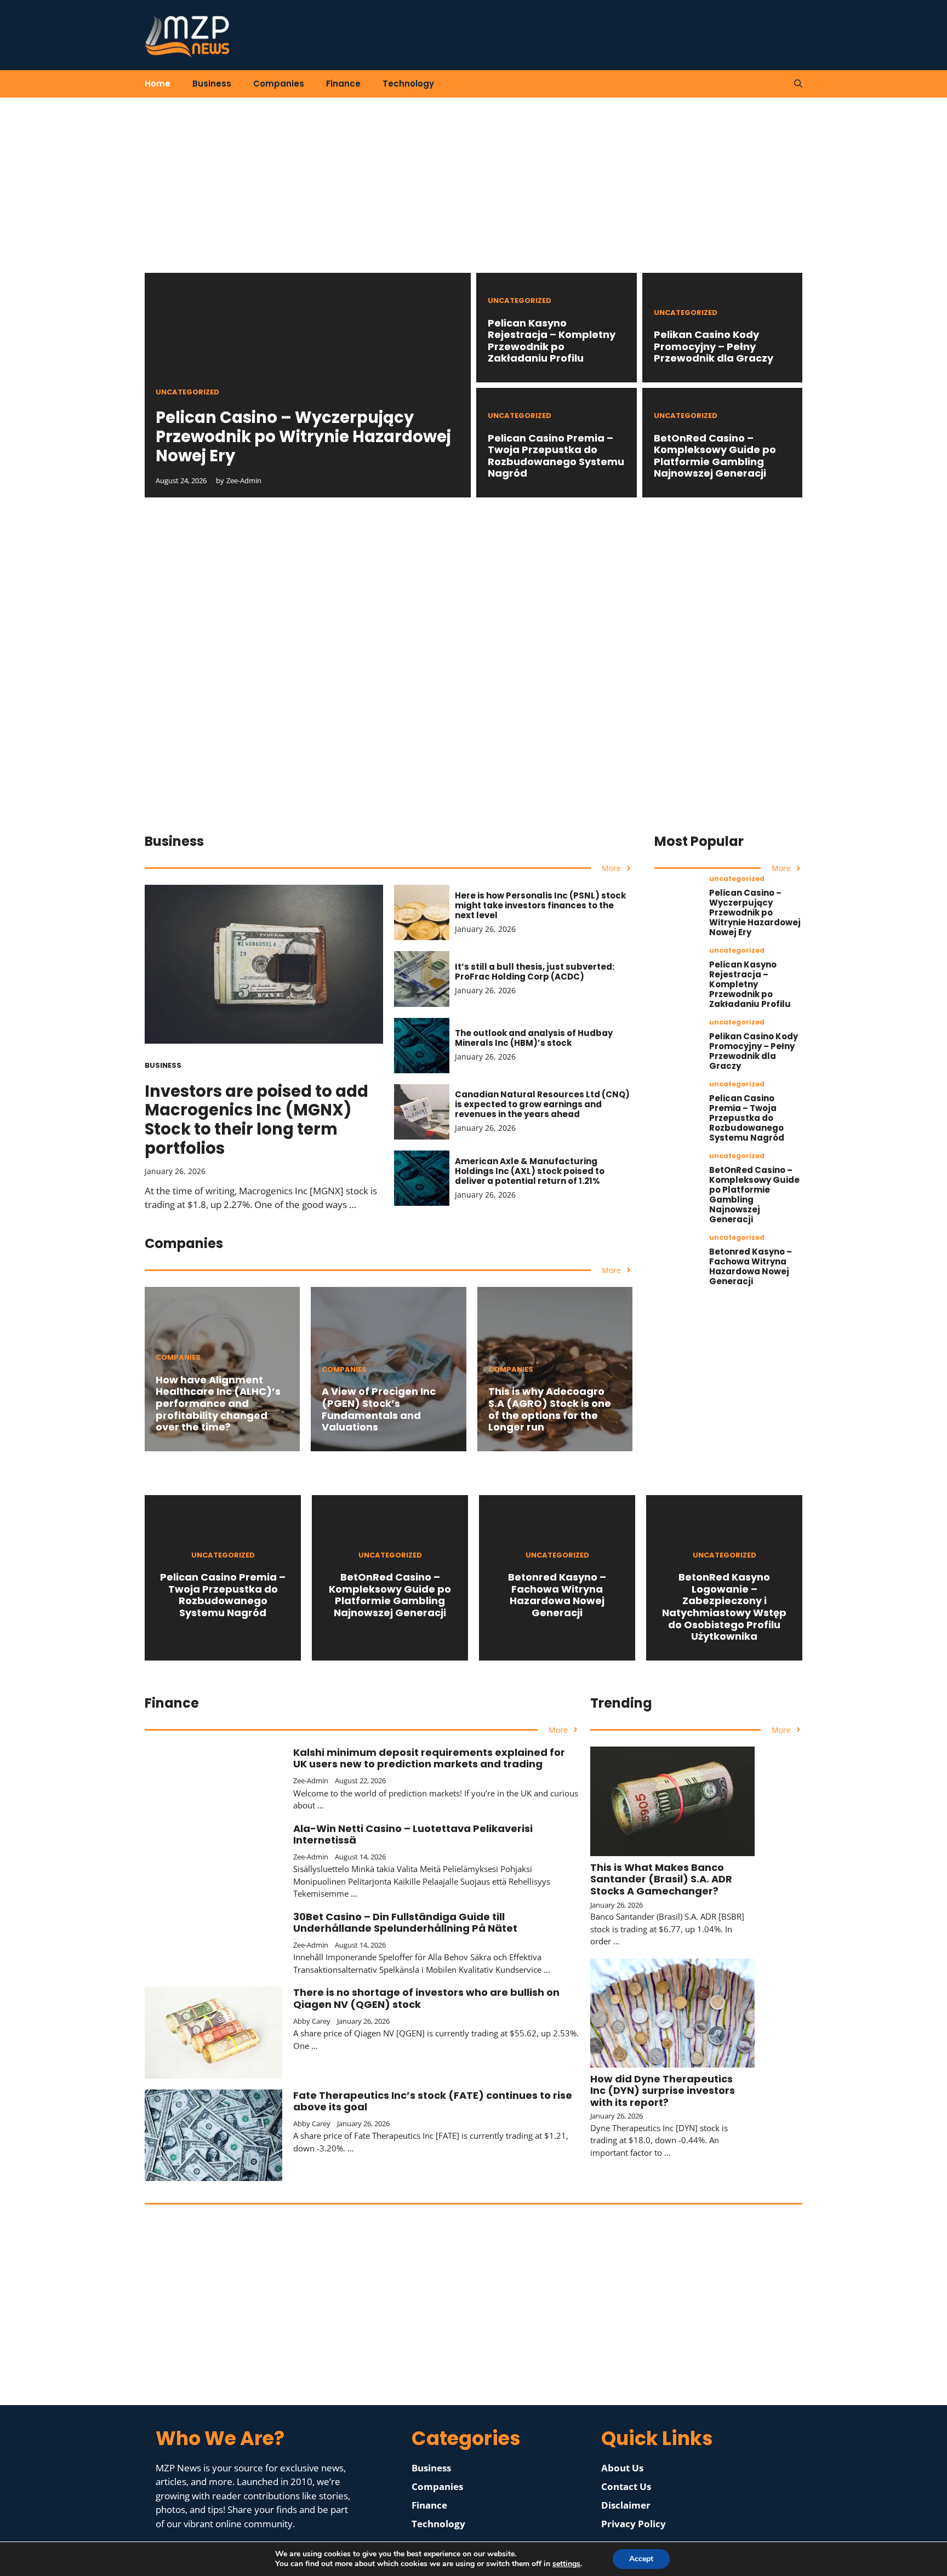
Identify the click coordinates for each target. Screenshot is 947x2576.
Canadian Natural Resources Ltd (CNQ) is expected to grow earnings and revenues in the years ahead (542, 1104)
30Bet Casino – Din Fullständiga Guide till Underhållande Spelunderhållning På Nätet (405, 1923)
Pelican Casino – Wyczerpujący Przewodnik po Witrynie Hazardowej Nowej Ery (303, 437)
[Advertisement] (473, 196)
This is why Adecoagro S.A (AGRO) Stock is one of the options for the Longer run (550, 1409)
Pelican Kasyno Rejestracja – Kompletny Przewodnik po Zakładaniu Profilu (552, 341)
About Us (622, 2468)
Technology (408, 84)
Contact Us (626, 2486)
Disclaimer (626, 2505)
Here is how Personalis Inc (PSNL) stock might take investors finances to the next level (540, 905)
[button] (798, 84)
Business (212, 84)
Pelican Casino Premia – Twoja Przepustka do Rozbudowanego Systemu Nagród (556, 456)
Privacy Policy (634, 2524)
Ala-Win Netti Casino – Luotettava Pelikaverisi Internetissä (413, 1834)
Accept (641, 2559)
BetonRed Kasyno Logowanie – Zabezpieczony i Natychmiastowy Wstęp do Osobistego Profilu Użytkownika (724, 1607)
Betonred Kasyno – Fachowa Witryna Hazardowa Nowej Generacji (751, 1266)
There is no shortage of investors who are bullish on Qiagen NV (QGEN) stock (426, 1998)
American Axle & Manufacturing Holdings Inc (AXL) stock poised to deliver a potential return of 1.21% (530, 1171)
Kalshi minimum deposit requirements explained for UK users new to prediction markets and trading (429, 1758)
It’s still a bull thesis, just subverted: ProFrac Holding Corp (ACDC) (535, 972)
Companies (279, 84)
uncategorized (187, 392)
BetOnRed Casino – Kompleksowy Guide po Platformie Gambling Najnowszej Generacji (715, 456)
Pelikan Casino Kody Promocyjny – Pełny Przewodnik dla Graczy (714, 346)
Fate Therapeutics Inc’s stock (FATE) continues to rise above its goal (433, 2101)
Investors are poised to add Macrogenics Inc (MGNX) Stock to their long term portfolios (256, 1120)
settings (566, 2564)
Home (158, 84)
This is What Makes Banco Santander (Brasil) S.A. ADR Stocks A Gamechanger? (661, 1879)
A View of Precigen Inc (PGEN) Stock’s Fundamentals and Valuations (379, 1409)
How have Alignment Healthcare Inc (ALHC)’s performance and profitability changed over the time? (218, 1403)
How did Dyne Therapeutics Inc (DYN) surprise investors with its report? (663, 2091)
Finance (343, 84)
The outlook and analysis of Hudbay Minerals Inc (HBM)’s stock (534, 1038)
